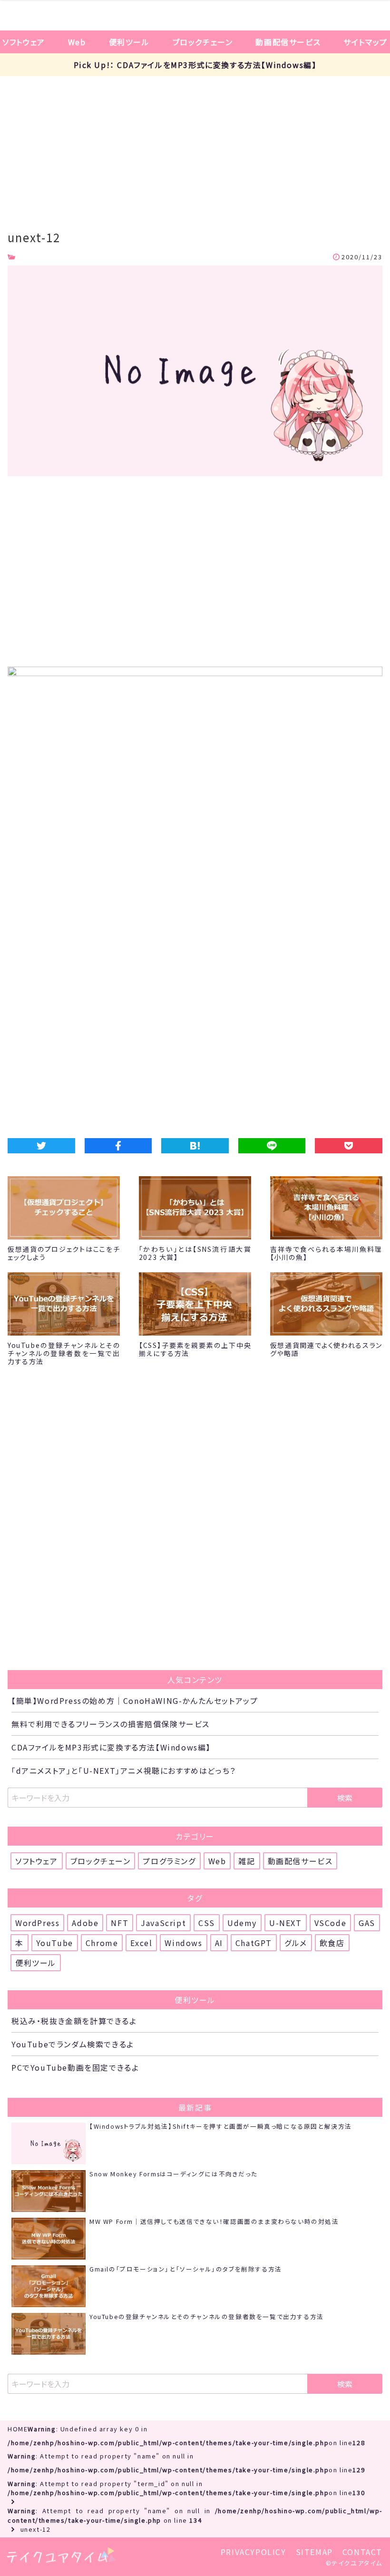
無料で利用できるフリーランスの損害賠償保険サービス (111, 1724)
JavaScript (163, 1923)
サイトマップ (366, 42)
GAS (367, 1923)
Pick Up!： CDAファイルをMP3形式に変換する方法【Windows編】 (195, 65)
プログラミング (169, 1861)
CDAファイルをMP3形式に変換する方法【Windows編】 (111, 1747)
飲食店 (332, 1943)
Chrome (102, 1943)
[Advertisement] (195, 147)
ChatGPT (254, 1943)
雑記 (247, 1861)
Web (77, 42)
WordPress (37, 1923)
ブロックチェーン (203, 42)
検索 (345, 1798)
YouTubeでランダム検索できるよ (73, 2044)
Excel (141, 1943)
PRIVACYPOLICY (253, 2552)
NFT (120, 1923)
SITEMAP (314, 2552)
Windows (183, 1943)
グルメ (296, 1943)
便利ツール (129, 42)
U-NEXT (286, 1923)
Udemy (242, 1923)
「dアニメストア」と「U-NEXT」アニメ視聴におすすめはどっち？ (124, 1770)
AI (219, 1943)
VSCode (331, 1923)
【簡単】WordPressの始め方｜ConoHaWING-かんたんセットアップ (135, 1701)
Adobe (85, 1923)
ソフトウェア (24, 42)
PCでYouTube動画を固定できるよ (75, 2067)
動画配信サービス (288, 42)
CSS (207, 1923)
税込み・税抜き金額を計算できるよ (74, 2021)
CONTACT (362, 2552)
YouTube (55, 1943)
